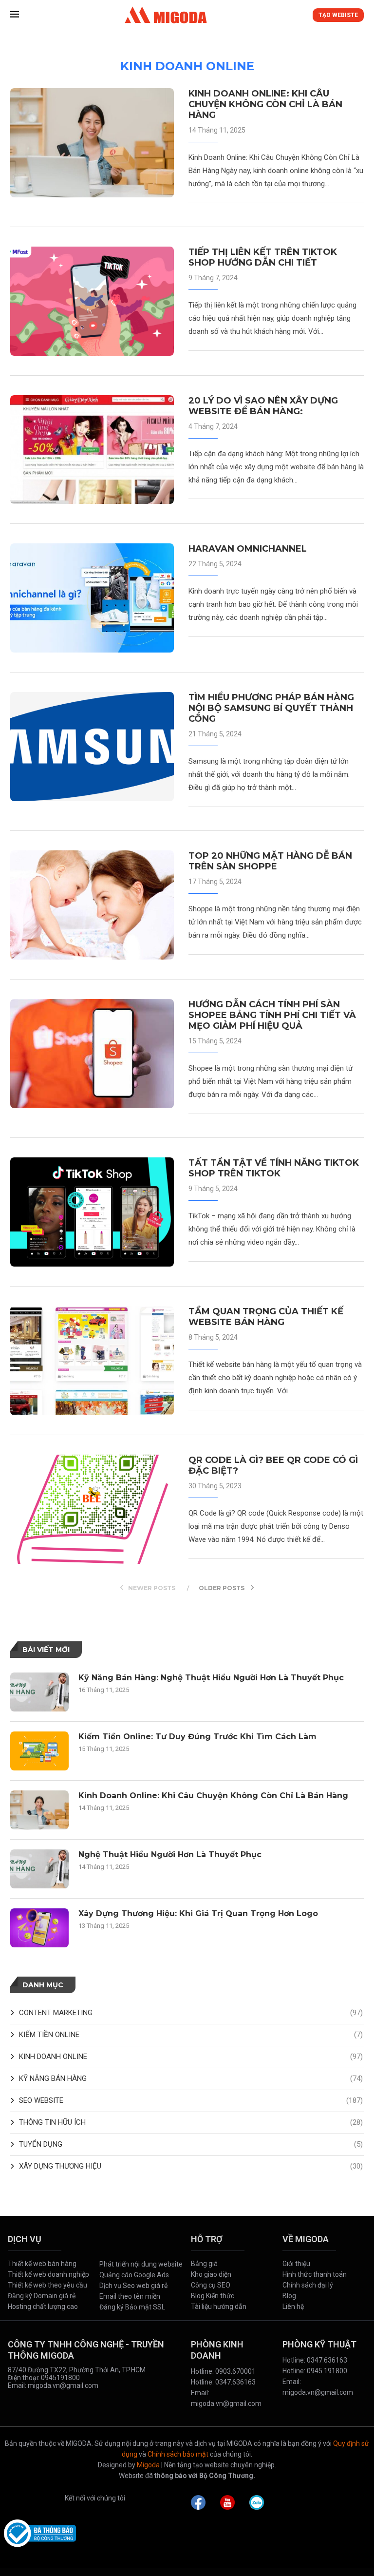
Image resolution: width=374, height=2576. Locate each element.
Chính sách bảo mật (178, 2454)
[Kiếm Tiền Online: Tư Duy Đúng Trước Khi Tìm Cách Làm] (39, 1751)
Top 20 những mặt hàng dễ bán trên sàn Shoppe (270, 861)
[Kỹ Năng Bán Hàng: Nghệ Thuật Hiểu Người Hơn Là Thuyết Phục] (39, 1692)
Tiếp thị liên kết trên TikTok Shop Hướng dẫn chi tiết (263, 257)
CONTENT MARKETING (191, 2013)
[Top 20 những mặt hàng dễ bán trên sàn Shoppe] (92, 905)
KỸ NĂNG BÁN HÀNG (191, 2078)
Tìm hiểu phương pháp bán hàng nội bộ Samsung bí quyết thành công (271, 708)
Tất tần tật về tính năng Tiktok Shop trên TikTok (274, 1168)
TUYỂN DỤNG (191, 2144)
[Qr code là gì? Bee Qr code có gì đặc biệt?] (92, 1509)
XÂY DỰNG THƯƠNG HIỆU (191, 2166)
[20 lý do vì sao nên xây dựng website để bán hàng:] (92, 450)
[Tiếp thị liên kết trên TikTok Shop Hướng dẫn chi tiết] (92, 301)
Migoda (148, 2465)
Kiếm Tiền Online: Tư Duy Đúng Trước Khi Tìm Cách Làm (197, 1737)
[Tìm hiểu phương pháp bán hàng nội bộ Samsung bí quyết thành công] (92, 747)
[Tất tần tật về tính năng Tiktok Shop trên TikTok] (92, 1212)
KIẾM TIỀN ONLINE (191, 2035)
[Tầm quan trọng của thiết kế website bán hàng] (92, 1361)
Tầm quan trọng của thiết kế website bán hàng (266, 1317)
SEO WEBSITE (191, 2100)
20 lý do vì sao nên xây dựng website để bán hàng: (263, 406)
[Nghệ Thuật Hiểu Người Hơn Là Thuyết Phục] (39, 1869)
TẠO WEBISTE (338, 15)
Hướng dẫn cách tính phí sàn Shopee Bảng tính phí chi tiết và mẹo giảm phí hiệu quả (272, 1015)
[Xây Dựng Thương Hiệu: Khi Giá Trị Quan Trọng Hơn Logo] (39, 1928)
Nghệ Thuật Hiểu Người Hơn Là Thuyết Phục (170, 1855)
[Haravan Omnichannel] (92, 598)
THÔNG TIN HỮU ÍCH (191, 2122)
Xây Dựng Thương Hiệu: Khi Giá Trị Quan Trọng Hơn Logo (198, 1913)
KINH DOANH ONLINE (191, 2057)
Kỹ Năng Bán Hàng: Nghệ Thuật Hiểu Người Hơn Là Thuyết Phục (211, 1678)
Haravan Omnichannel (248, 549)
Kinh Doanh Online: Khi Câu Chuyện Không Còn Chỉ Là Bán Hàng (265, 104)
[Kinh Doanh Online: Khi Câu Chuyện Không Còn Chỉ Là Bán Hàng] (92, 143)
